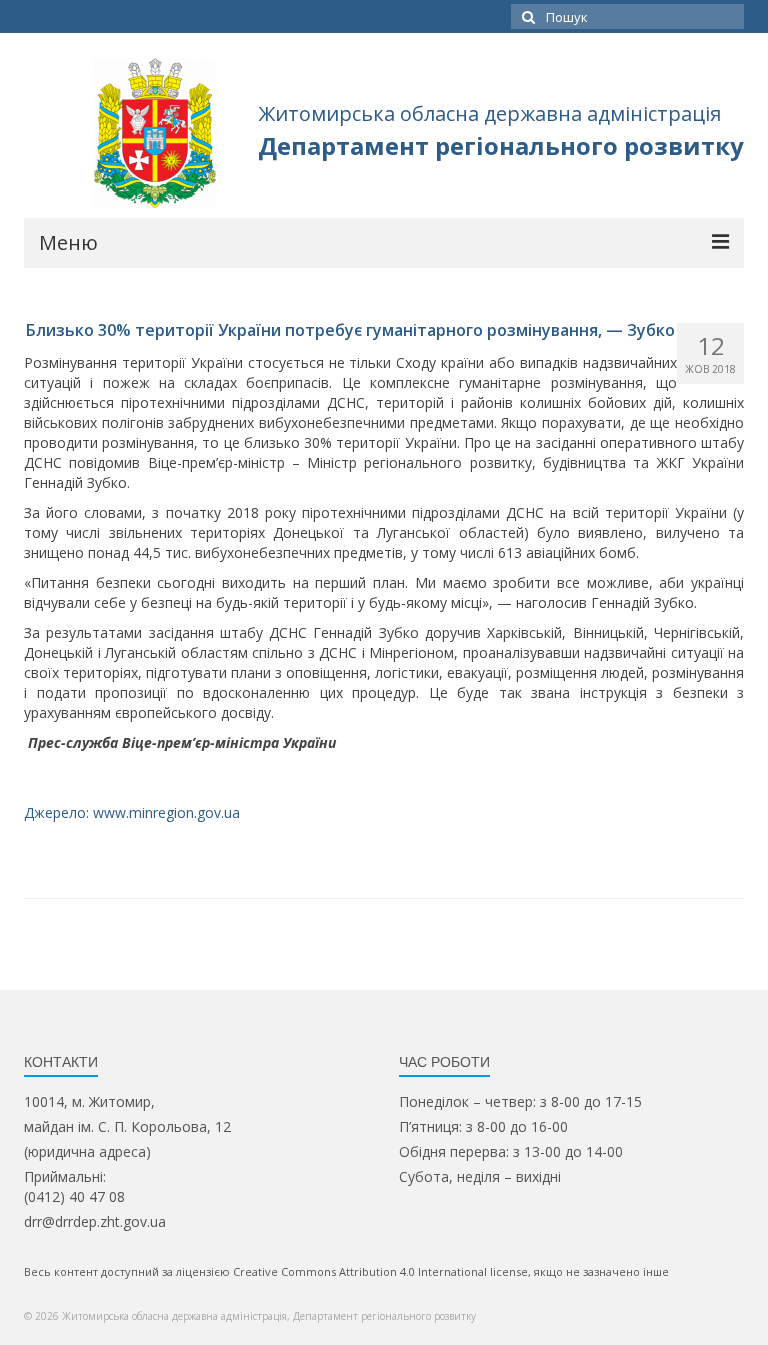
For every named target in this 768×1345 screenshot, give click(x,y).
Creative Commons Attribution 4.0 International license (380, 1271)
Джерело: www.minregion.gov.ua (132, 812)
